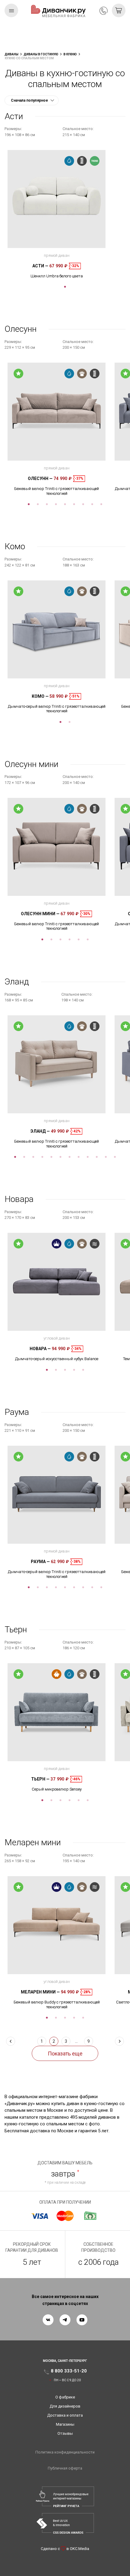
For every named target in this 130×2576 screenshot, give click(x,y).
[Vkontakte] (48, 2320)
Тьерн (40, 1779)
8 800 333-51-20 (104, 11)
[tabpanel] (57, 214)
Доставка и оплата (65, 2415)
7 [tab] (83, 504)
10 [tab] (97, 1157)
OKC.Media (80, 2549)
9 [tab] (101, 504)
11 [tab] (106, 1157)
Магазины (65, 2424)
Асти (40, 266)
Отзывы (65, 2433)
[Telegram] (65, 2320)
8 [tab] (92, 504)
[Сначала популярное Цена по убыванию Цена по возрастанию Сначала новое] (32, 100)
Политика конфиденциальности (65, 2452)
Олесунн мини (40, 914)
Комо (40, 696)
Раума (40, 1562)
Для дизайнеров (65, 2406)
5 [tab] (65, 504)
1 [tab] (65, 287)
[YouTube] (82, 2320)
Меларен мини (40, 1992)
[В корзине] (119, 10)
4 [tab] (56, 504)
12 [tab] (115, 1157)
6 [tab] (74, 504)
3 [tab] (47, 504)
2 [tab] (38, 504)
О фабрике (65, 2397)
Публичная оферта (65, 2468)
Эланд (40, 1131)
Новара (40, 1349)
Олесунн (40, 478)
